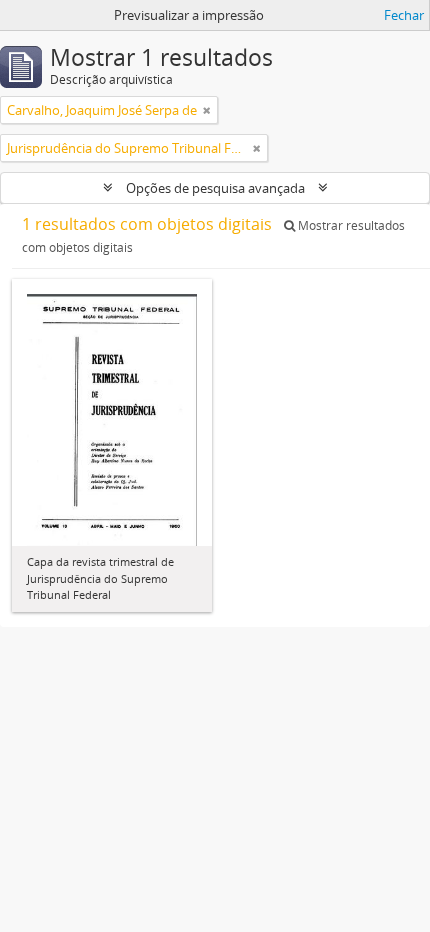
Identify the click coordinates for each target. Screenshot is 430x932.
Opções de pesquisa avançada (215, 188)
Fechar (404, 15)
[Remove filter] (207, 110)
